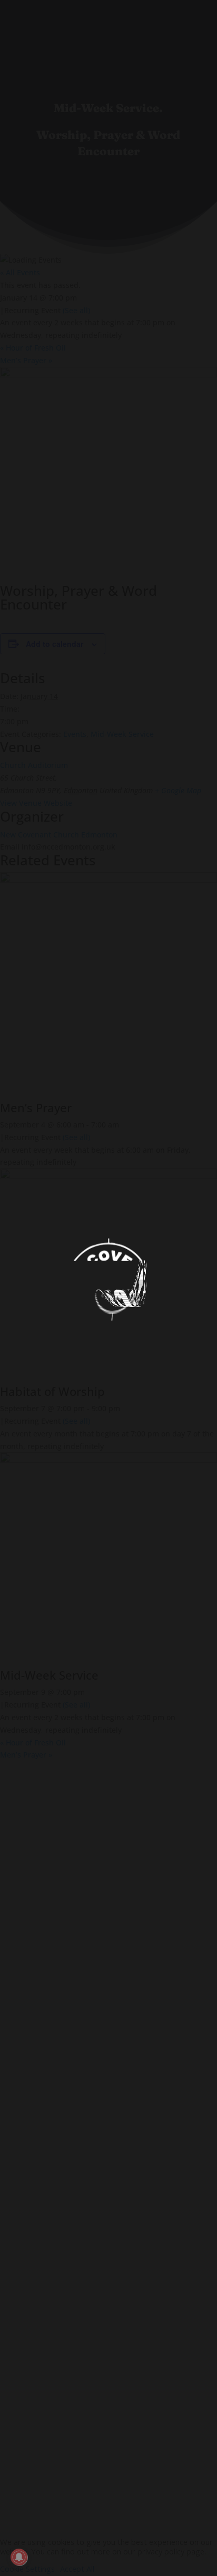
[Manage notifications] (19, 2557)
